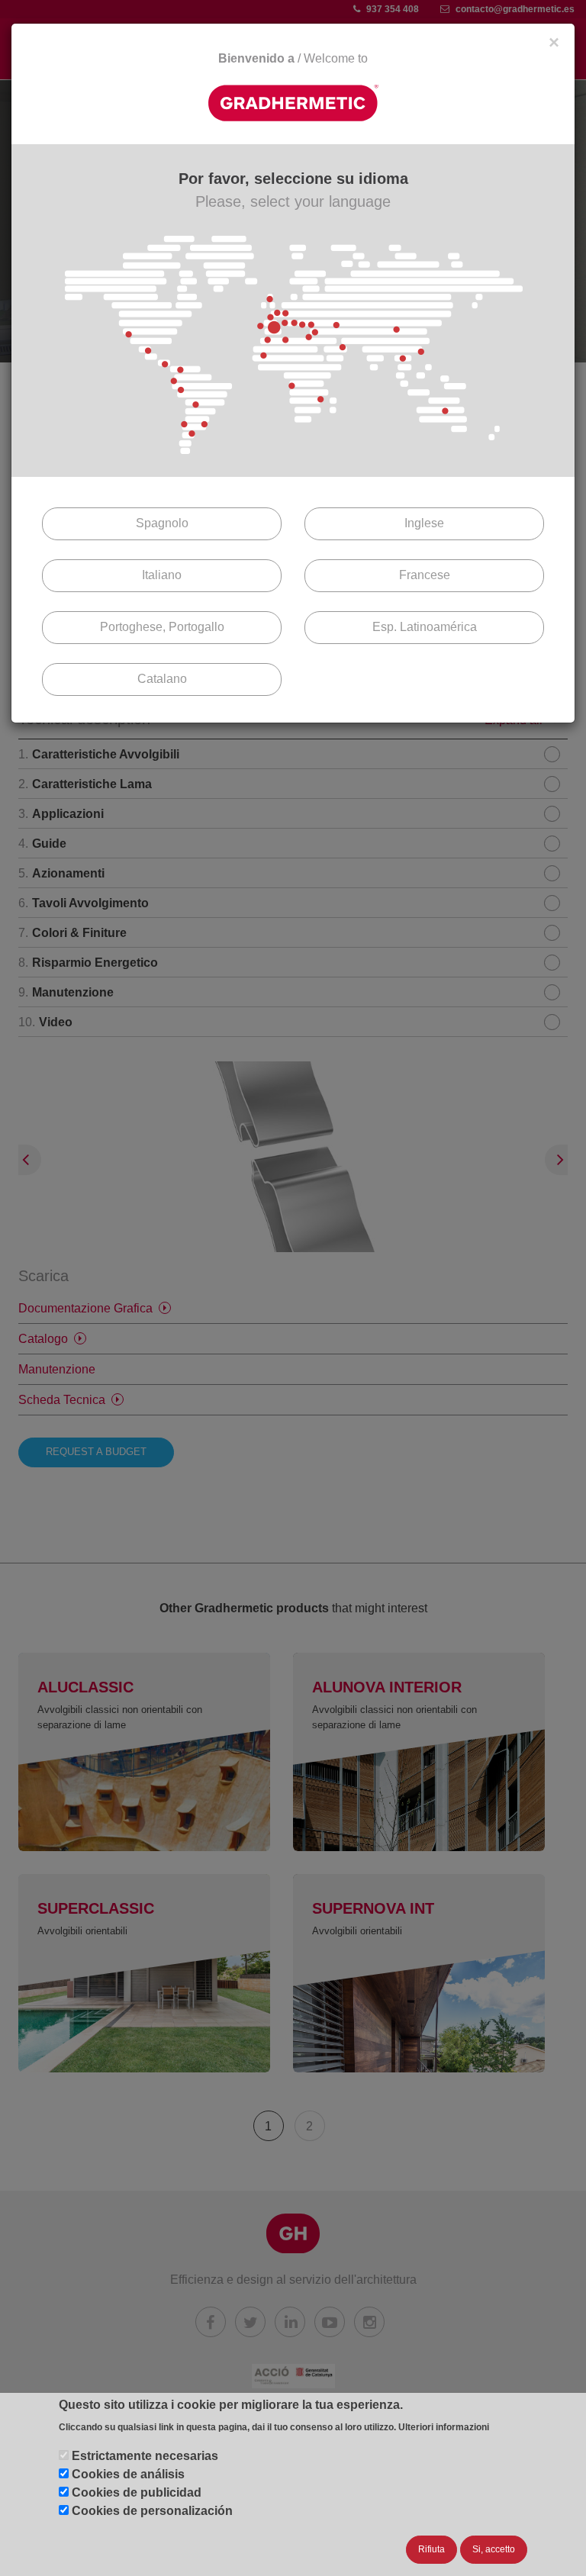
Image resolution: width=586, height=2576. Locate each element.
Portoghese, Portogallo (162, 627)
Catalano (162, 679)
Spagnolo (162, 523)
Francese (425, 575)
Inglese (424, 523)
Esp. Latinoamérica (425, 627)
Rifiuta (431, 2549)
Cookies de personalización (152, 2511)
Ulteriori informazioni (444, 2427)
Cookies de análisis (128, 2474)
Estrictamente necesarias (145, 2456)
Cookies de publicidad (137, 2492)
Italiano (162, 575)
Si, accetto (494, 2549)
